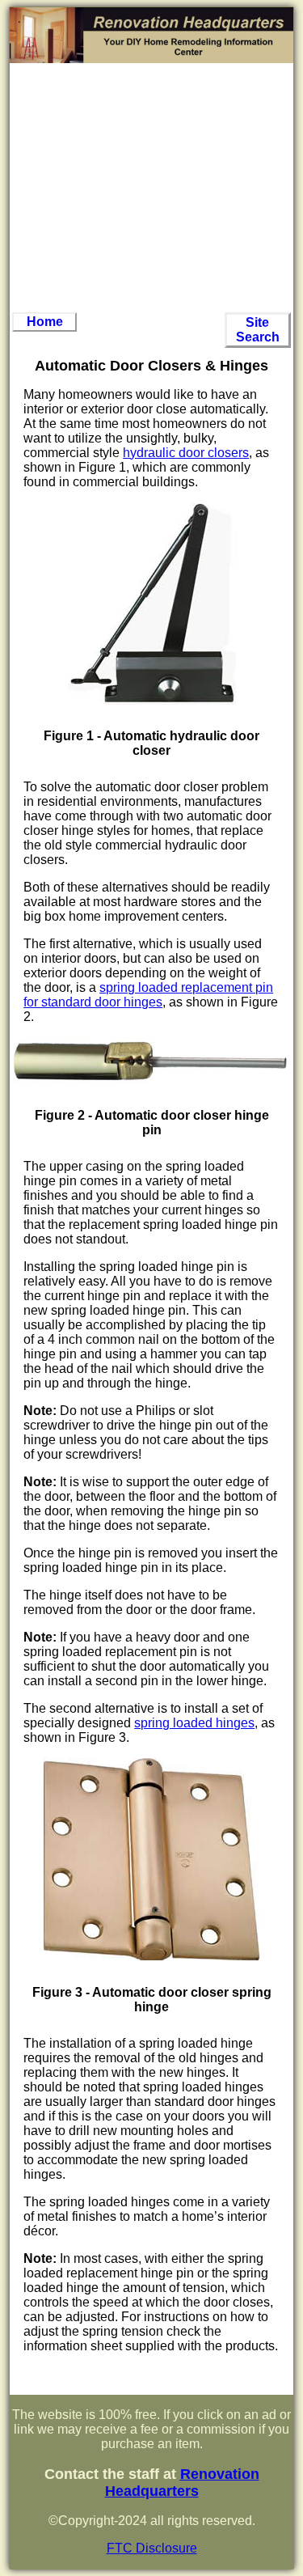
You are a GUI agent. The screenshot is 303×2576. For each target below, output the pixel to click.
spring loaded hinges (194, 1723)
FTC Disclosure (152, 2548)
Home (45, 322)
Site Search (258, 330)
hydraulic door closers (186, 453)
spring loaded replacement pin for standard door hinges (148, 995)
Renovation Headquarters (182, 2483)
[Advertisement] (152, 188)
